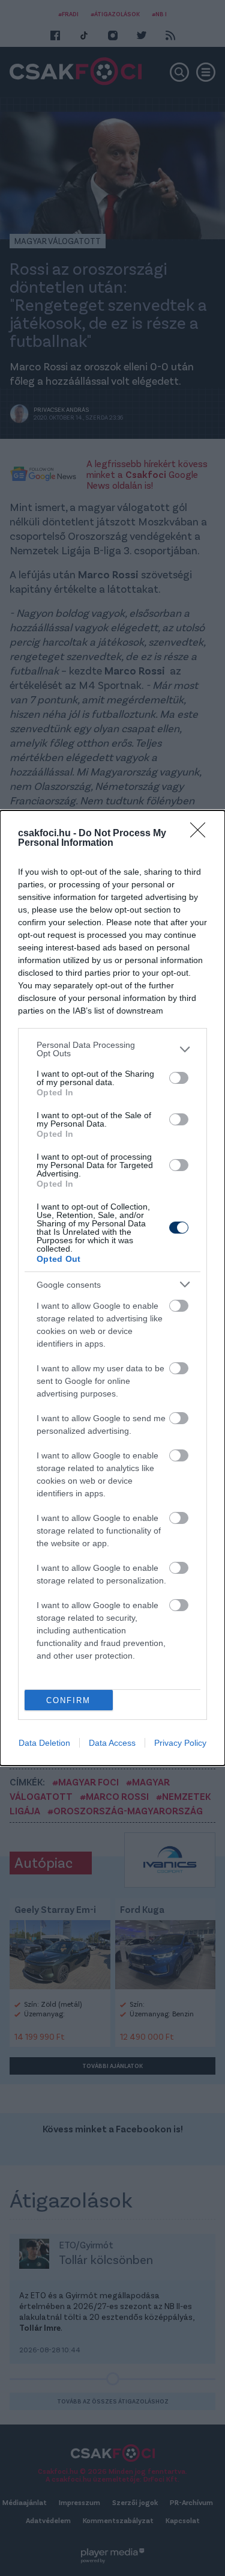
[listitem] (112, 1049)
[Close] (202, 834)
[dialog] (112, 1288)
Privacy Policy (180, 1743)
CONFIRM (68, 1700)
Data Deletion (44, 1743)
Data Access (112, 1743)
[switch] (179, 1078)
